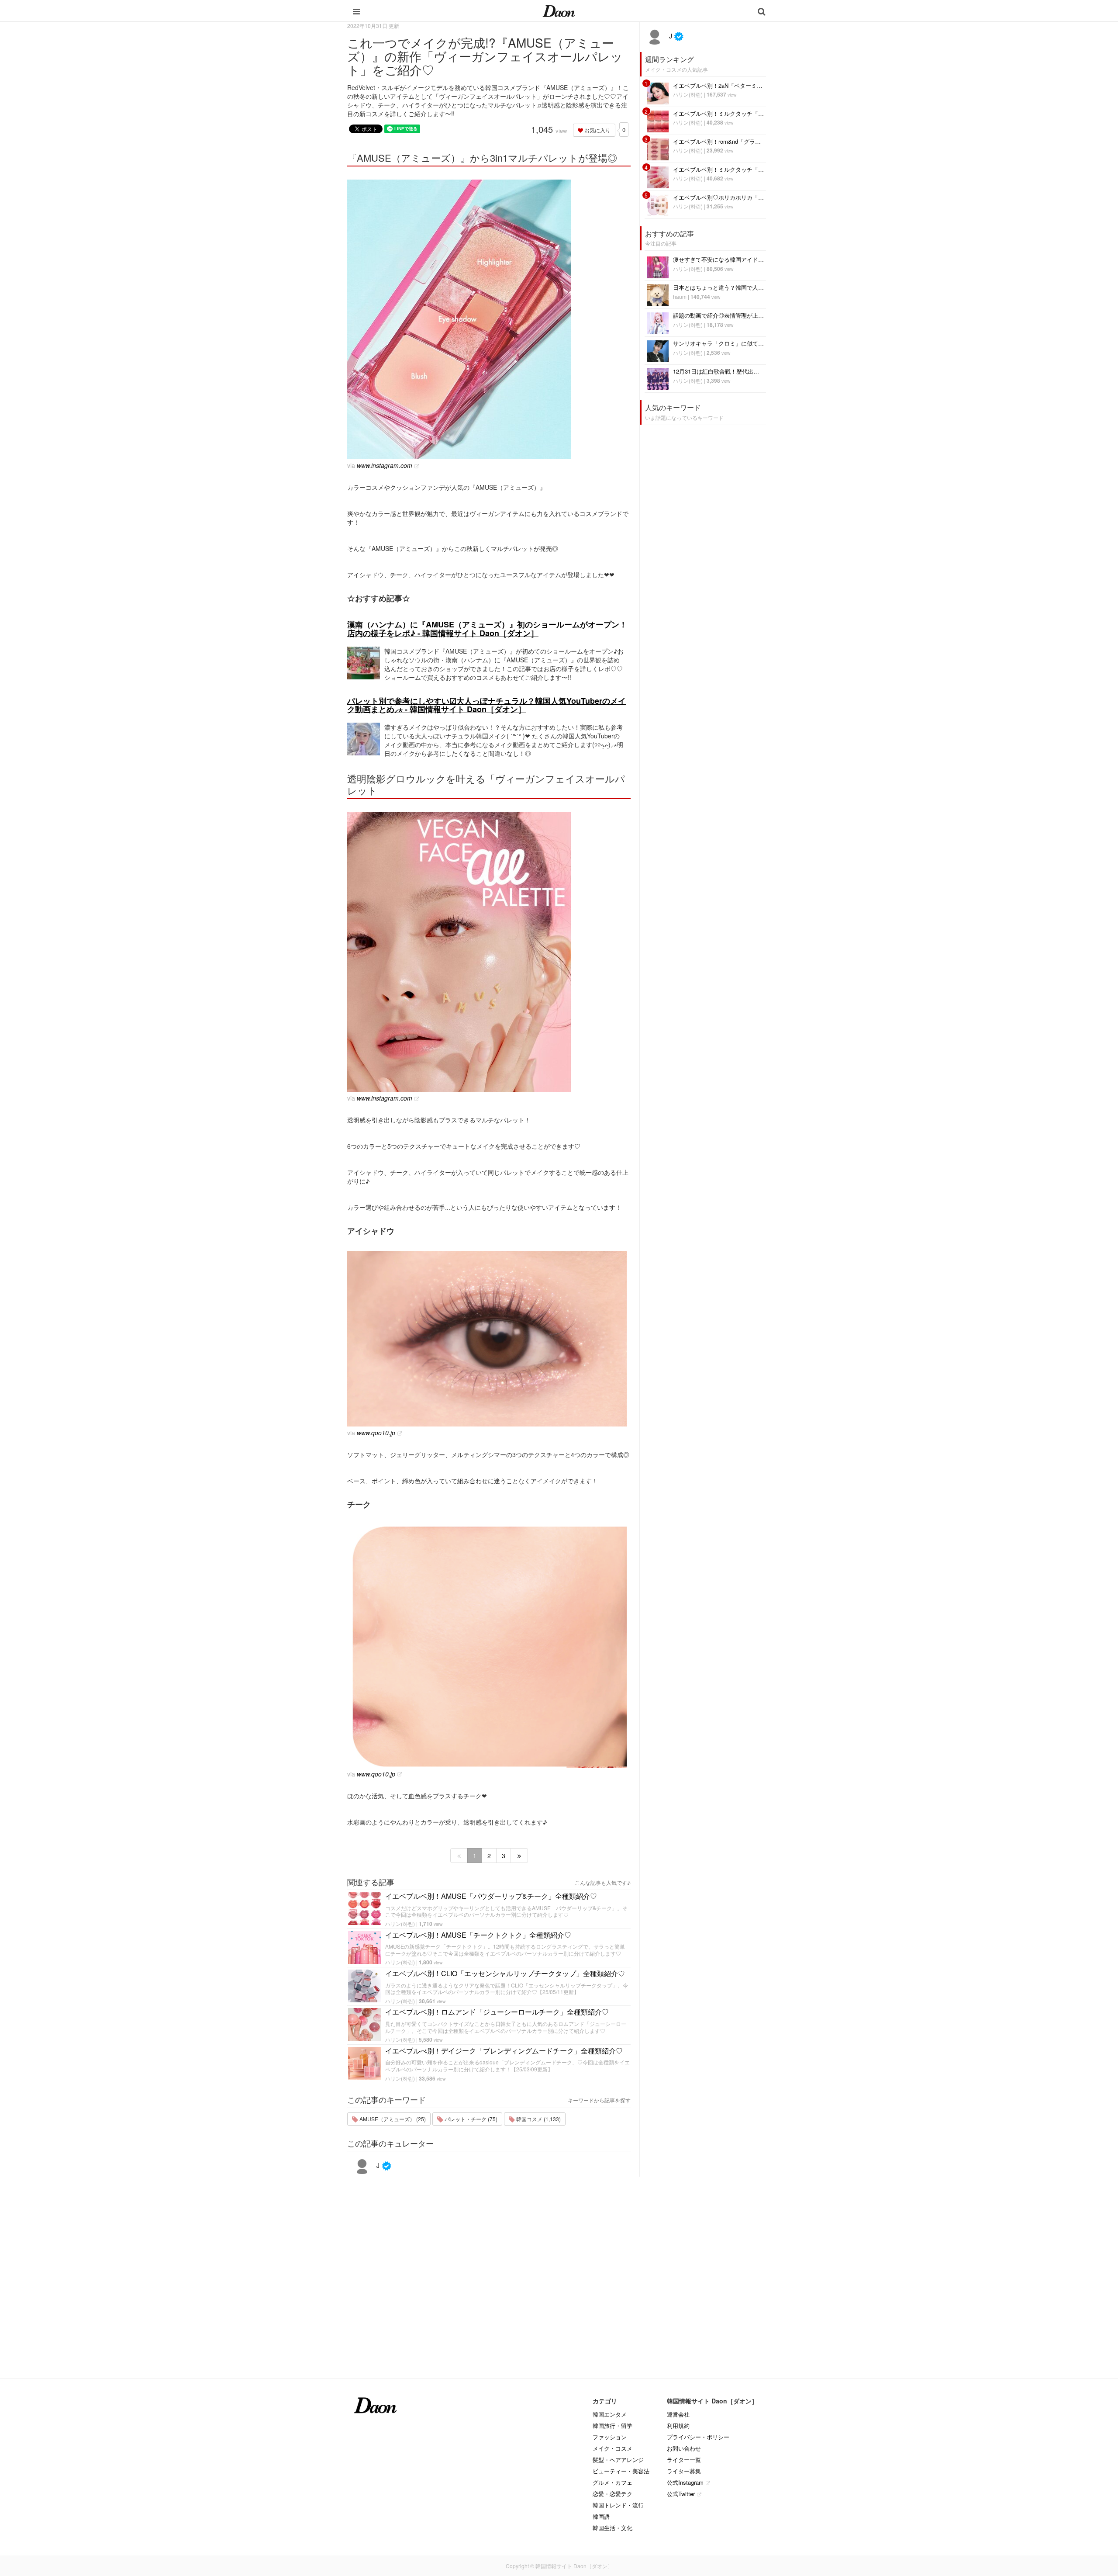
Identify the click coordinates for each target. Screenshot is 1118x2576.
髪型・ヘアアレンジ (618, 2460)
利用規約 (678, 2425)
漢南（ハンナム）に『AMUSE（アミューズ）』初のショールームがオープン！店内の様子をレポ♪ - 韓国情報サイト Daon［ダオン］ (487, 629)
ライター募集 (684, 2471)
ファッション (610, 2437)
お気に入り (597, 130)
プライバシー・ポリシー (698, 2437)
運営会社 (678, 2414)
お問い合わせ (684, 2448)
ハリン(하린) (400, 1923)
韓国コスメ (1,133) (538, 2119)
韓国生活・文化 (612, 2528)
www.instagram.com (385, 465)
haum (680, 296)
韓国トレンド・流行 (618, 2505)
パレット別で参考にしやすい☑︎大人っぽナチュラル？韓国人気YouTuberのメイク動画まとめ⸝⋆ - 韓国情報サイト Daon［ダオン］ (487, 705)
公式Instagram (685, 2482)
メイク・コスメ (612, 2448)
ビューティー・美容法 (621, 2471)
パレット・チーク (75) (470, 2119)
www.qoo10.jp (376, 1433)
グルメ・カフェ (612, 2482)
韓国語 (601, 2516)
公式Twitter (681, 2494)
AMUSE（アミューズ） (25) (392, 2119)
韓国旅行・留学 (612, 2425)
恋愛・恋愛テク (612, 2494)
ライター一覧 (684, 2460)
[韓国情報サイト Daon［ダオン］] (559, 10)
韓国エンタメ (610, 2414)
